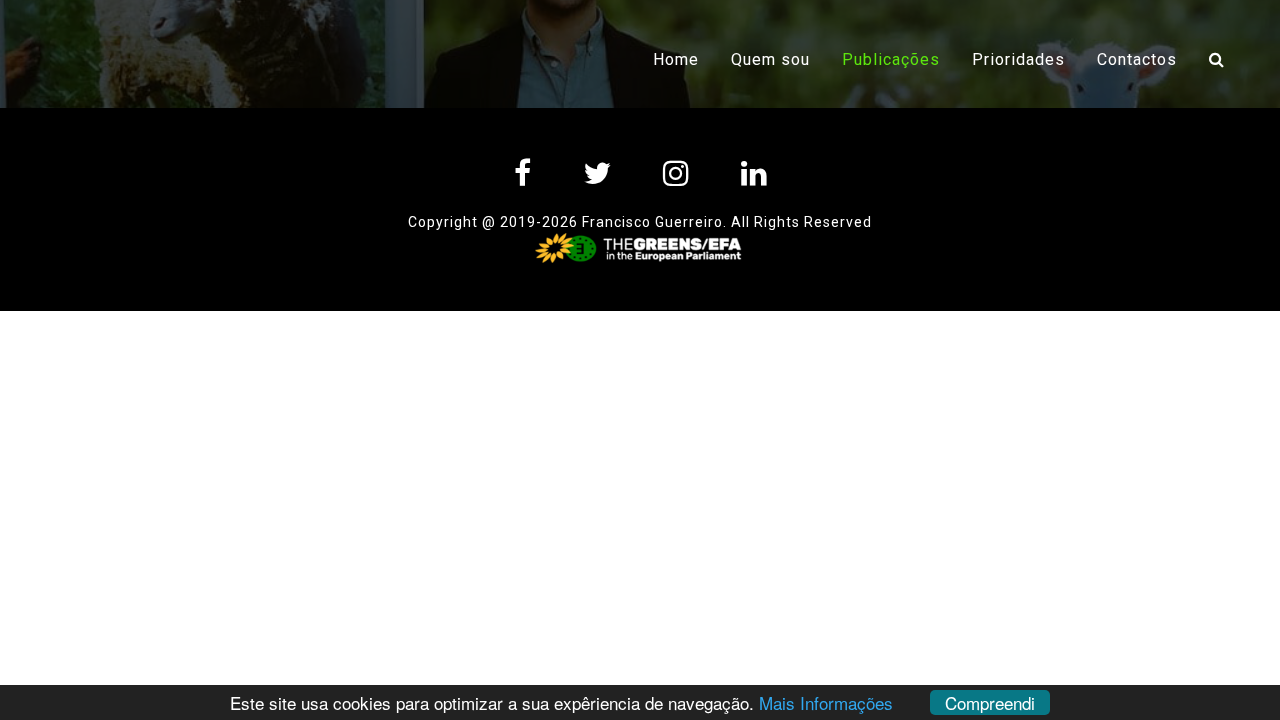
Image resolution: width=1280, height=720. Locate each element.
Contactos (1137, 59)
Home (676, 59)
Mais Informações (826, 702)
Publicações (899, 59)
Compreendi (990, 702)
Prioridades (1018, 59)
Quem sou (770, 59)
